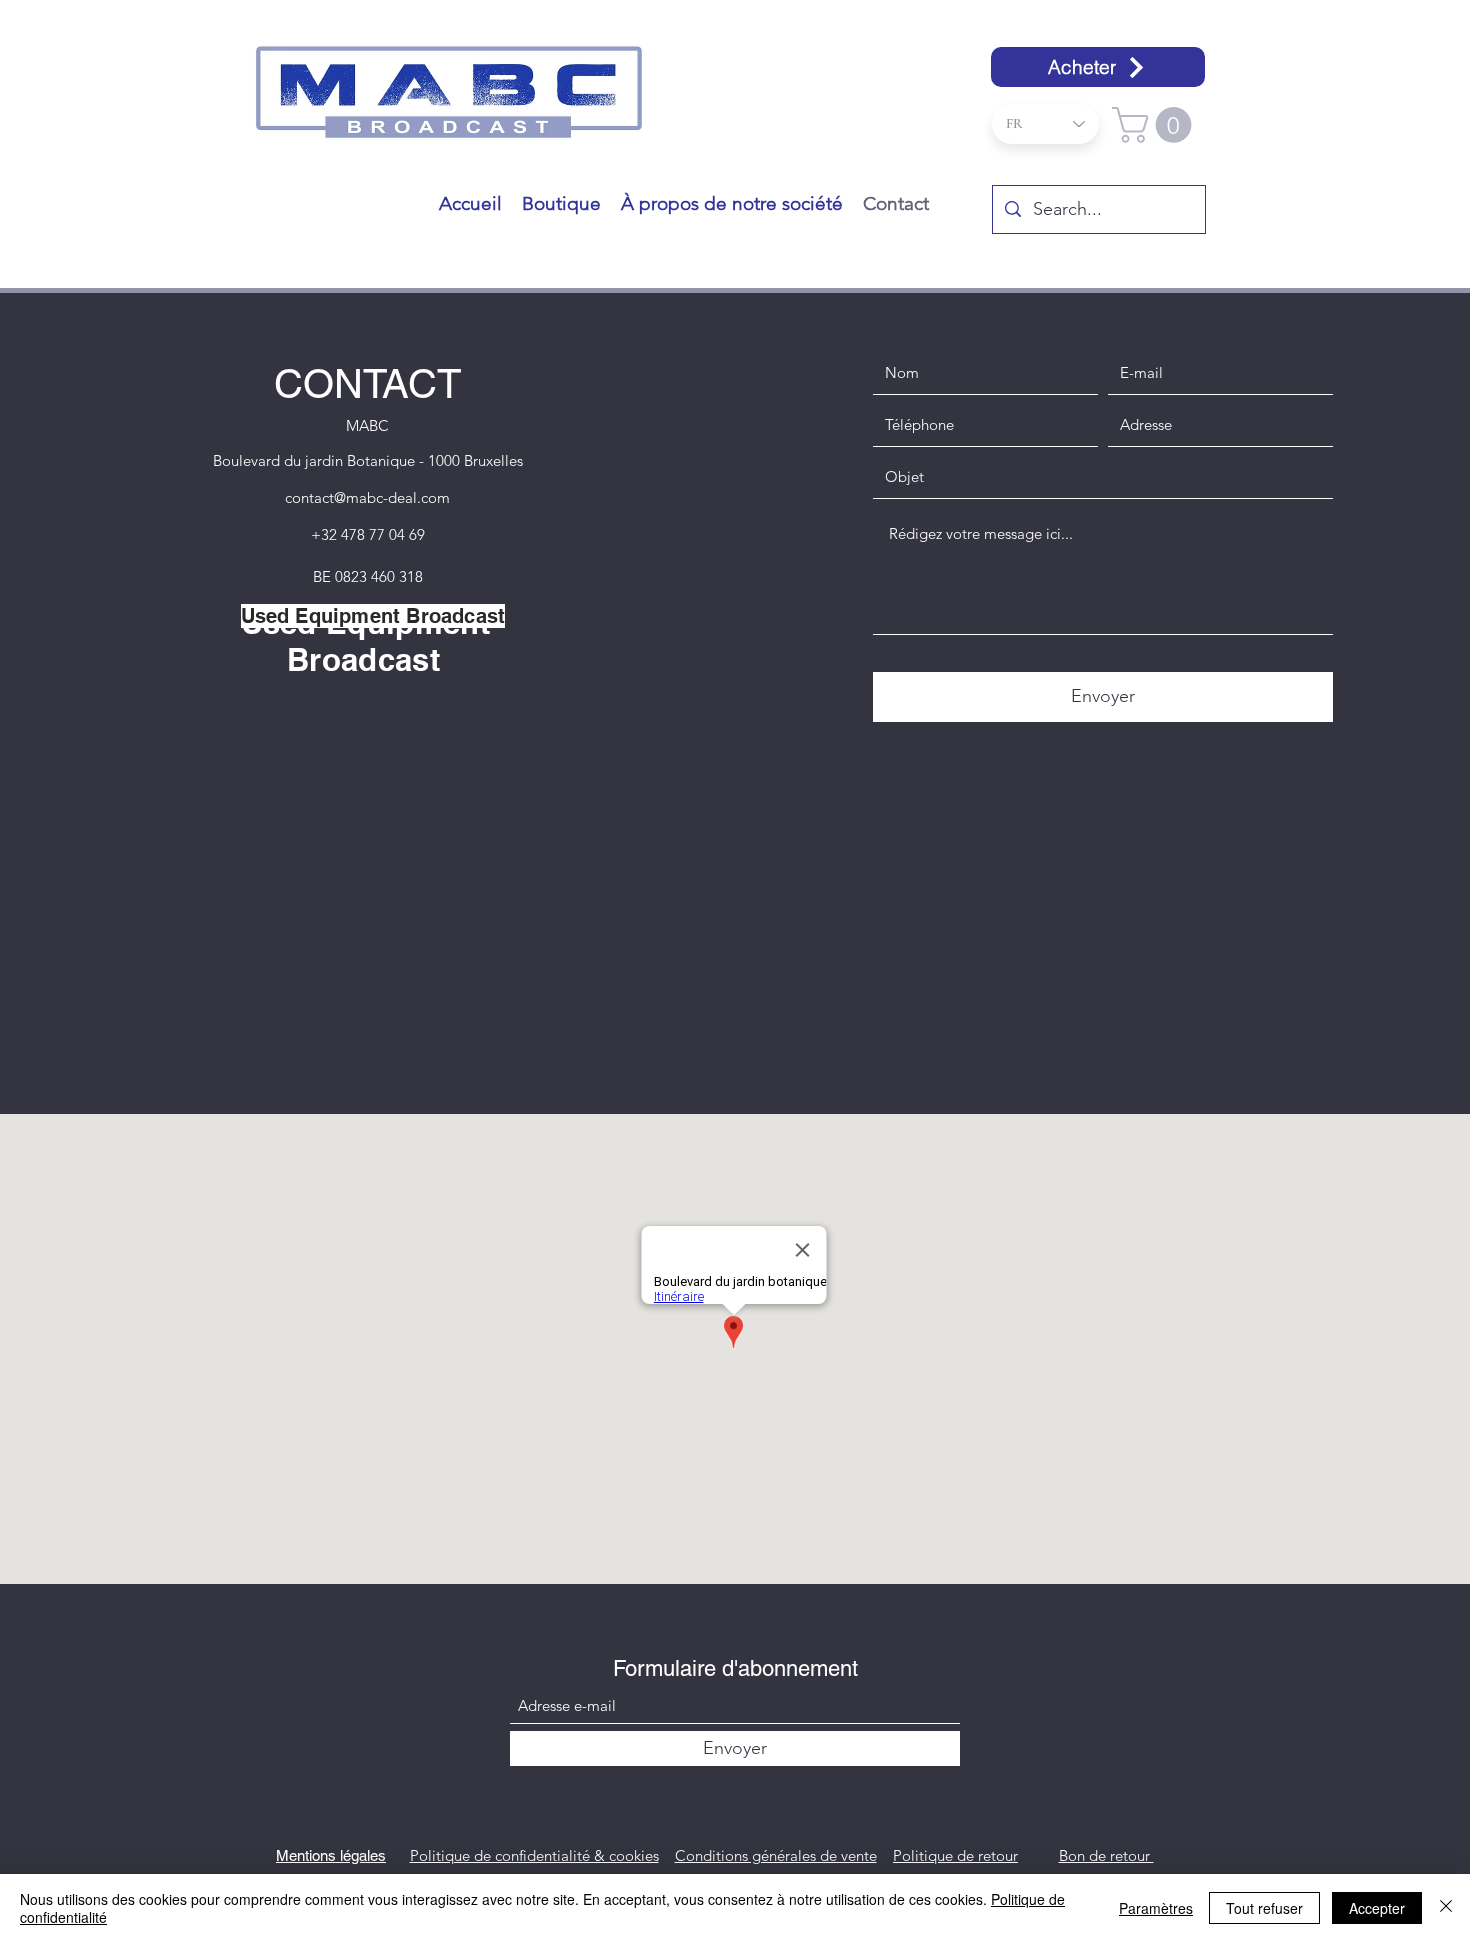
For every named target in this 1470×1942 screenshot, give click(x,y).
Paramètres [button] (1156, 1908)
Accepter (1377, 1908)
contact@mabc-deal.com (367, 497)
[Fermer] (1446, 1908)
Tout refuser (1264, 1908)
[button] (1156, 125)
